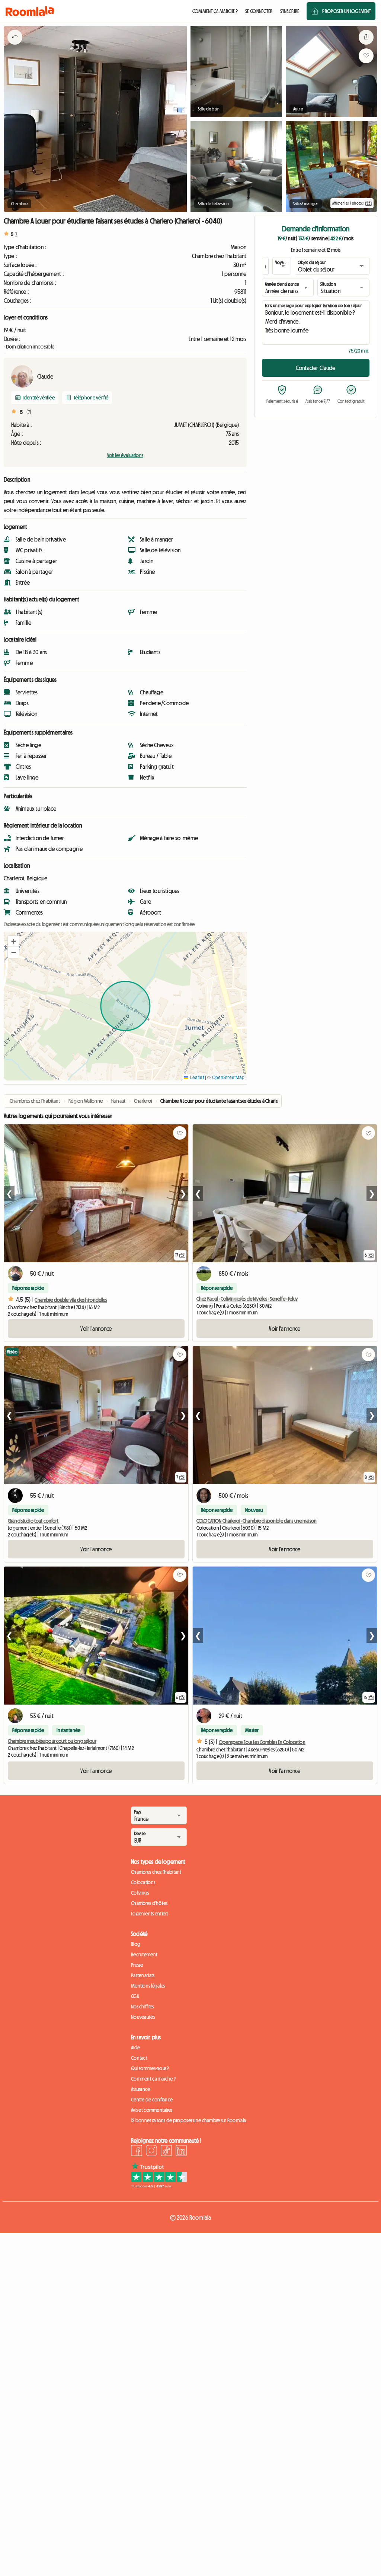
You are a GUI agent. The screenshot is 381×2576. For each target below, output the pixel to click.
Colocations (143, 1882)
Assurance (141, 2089)
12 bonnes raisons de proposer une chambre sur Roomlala (188, 2120)
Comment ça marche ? (153, 2079)
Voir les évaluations (125, 455)
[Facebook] (137, 2152)
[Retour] (15, 46)
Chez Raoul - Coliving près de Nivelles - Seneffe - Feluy (247, 1299)
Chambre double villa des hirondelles (71, 1300)
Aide (135, 2047)
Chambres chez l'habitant (156, 1872)
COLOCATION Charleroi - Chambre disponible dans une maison (257, 1521)
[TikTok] (166, 2152)
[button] (13, 941)
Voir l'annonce (96, 1329)
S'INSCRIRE (290, 11)
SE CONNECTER (259, 11)
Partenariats (143, 1975)
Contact (139, 2058)
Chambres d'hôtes (149, 1903)
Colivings (140, 1893)
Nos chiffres (142, 2007)
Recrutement (144, 1955)
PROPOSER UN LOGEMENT (347, 11)
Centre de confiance (152, 2100)
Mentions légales (148, 1986)
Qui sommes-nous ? (150, 2068)
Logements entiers (150, 1914)
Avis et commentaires (152, 2110)
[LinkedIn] (181, 2152)
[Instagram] (151, 2152)
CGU (135, 1996)
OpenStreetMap (228, 1077)
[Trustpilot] (159, 2186)
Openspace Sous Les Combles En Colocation (262, 1742)
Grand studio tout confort (33, 1521)
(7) (29, 412)
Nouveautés (143, 2017)
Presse (137, 1965)
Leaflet (196, 1077)
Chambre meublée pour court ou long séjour (52, 1741)
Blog (136, 1944)
